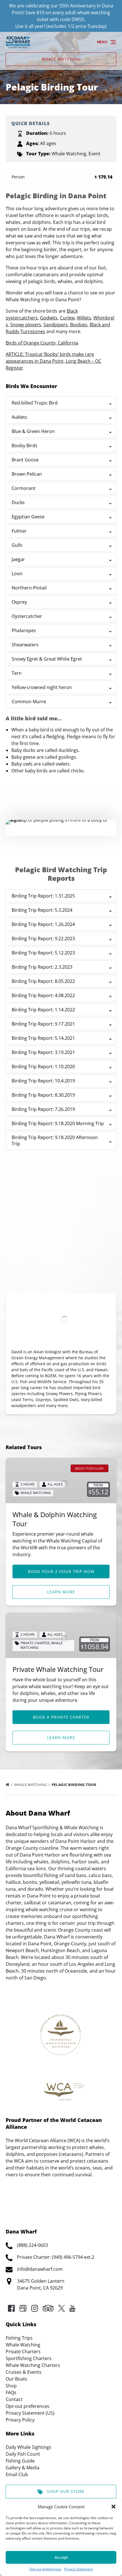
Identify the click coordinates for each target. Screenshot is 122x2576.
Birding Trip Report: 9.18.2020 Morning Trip (58, 1123)
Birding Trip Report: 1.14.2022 (43, 1010)
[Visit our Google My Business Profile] (23, 2308)
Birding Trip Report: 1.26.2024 (43, 924)
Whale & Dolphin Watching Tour (55, 1519)
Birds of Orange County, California (42, 343)
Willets (84, 318)
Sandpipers (56, 325)
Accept (61, 2557)
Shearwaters (25, 645)
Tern (17, 673)
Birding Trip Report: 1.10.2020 (43, 1067)
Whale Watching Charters (33, 2365)
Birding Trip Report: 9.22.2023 (43, 939)
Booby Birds (25, 446)
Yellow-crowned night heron (42, 687)
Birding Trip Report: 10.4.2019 (43, 1081)
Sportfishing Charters (29, 2358)
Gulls (17, 545)
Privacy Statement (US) (30, 2413)
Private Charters (23, 2352)
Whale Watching (31, 1785)
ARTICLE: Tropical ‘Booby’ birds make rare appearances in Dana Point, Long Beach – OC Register (53, 361)
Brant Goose (25, 460)
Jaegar (18, 559)
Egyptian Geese (28, 517)
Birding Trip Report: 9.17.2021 (43, 1024)
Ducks (18, 502)
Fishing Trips (19, 2338)
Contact (14, 2399)
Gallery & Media (23, 2468)
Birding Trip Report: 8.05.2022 (43, 981)
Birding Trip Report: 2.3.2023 (42, 967)
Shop (11, 2386)
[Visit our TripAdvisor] (48, 2308)
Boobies (79, 325)
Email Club (17, 2474)
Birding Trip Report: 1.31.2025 (43, 896)
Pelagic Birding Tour (74, 1785)
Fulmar (19, 531)
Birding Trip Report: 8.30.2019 (43, 1095)
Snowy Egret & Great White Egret (47, 659)
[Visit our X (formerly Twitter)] (62, 2308)
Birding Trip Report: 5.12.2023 (43, 953)
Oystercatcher (27, 616)
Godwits (49, 318)
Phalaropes (24, 630)
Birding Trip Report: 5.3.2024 (42, 910)
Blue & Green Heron (33, 431)
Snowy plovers (26, 325)
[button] (113, 2507)
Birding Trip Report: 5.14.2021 (43, 1038)
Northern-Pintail (29, 588)
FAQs (11, 2393)
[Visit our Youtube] (72, 2308)
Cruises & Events (24, 2372)
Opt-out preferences (45, 2569)
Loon (17, 574)
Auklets (19, 417)
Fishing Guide (20, 2461)
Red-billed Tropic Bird (35, 403)
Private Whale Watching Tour (58, 1669)
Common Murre (29, 702)
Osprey (19, 602)
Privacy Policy (20, 2420)
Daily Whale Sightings (29, 2447)
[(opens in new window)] (61, 2195)
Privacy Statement (78, 2569)
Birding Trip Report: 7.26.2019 (43, 1109)
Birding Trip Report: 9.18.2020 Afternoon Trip (55, 1140)
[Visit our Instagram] (35, 2308)
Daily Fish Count (23, 2454)
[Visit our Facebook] (11, 2308)
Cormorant (24, 488)
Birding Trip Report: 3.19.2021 (43, 1052)
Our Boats (16, 2379)
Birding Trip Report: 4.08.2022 (43, 995)
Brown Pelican (27, 474)
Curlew (67, 318)
